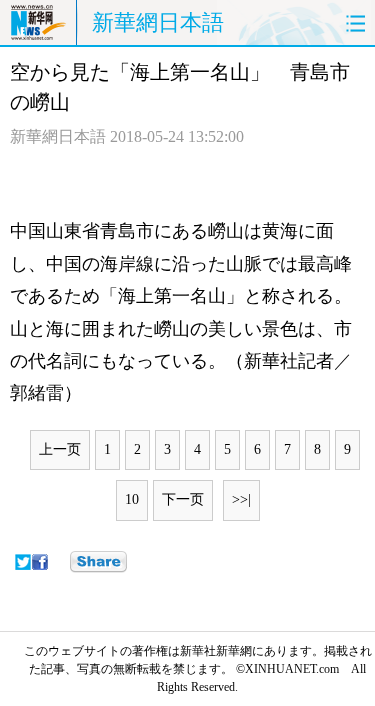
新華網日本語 (158, 22)
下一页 (183, 499)
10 (132, 499)
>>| (241, 499)
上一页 (60, 449)
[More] (98, 562)
